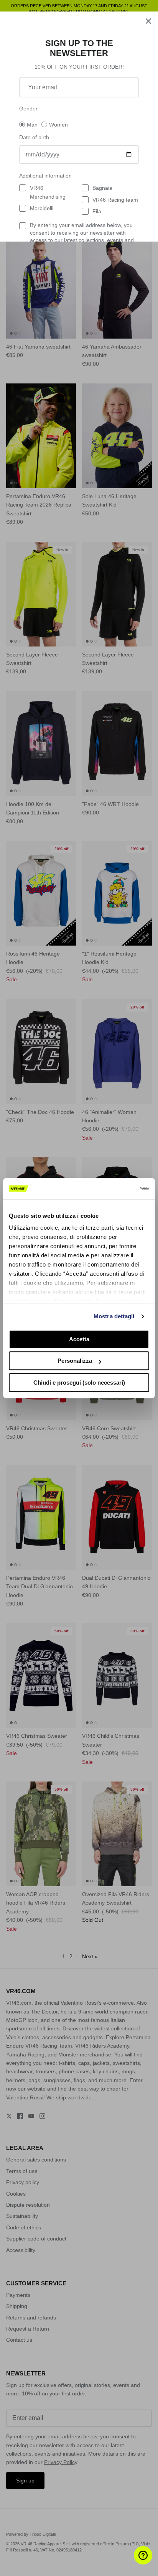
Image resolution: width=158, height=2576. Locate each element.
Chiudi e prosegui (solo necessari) (79, 1383)
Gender (28, 109)
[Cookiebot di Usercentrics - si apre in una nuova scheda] (116, 1189)
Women (58, 125)
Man (32, 125)
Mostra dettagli (114, 1316)
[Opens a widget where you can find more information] (129, 2563)
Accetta (79, 1339)
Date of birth (34, 137)
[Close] (148, 21)
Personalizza (75, 1361)
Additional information (45, 176)
